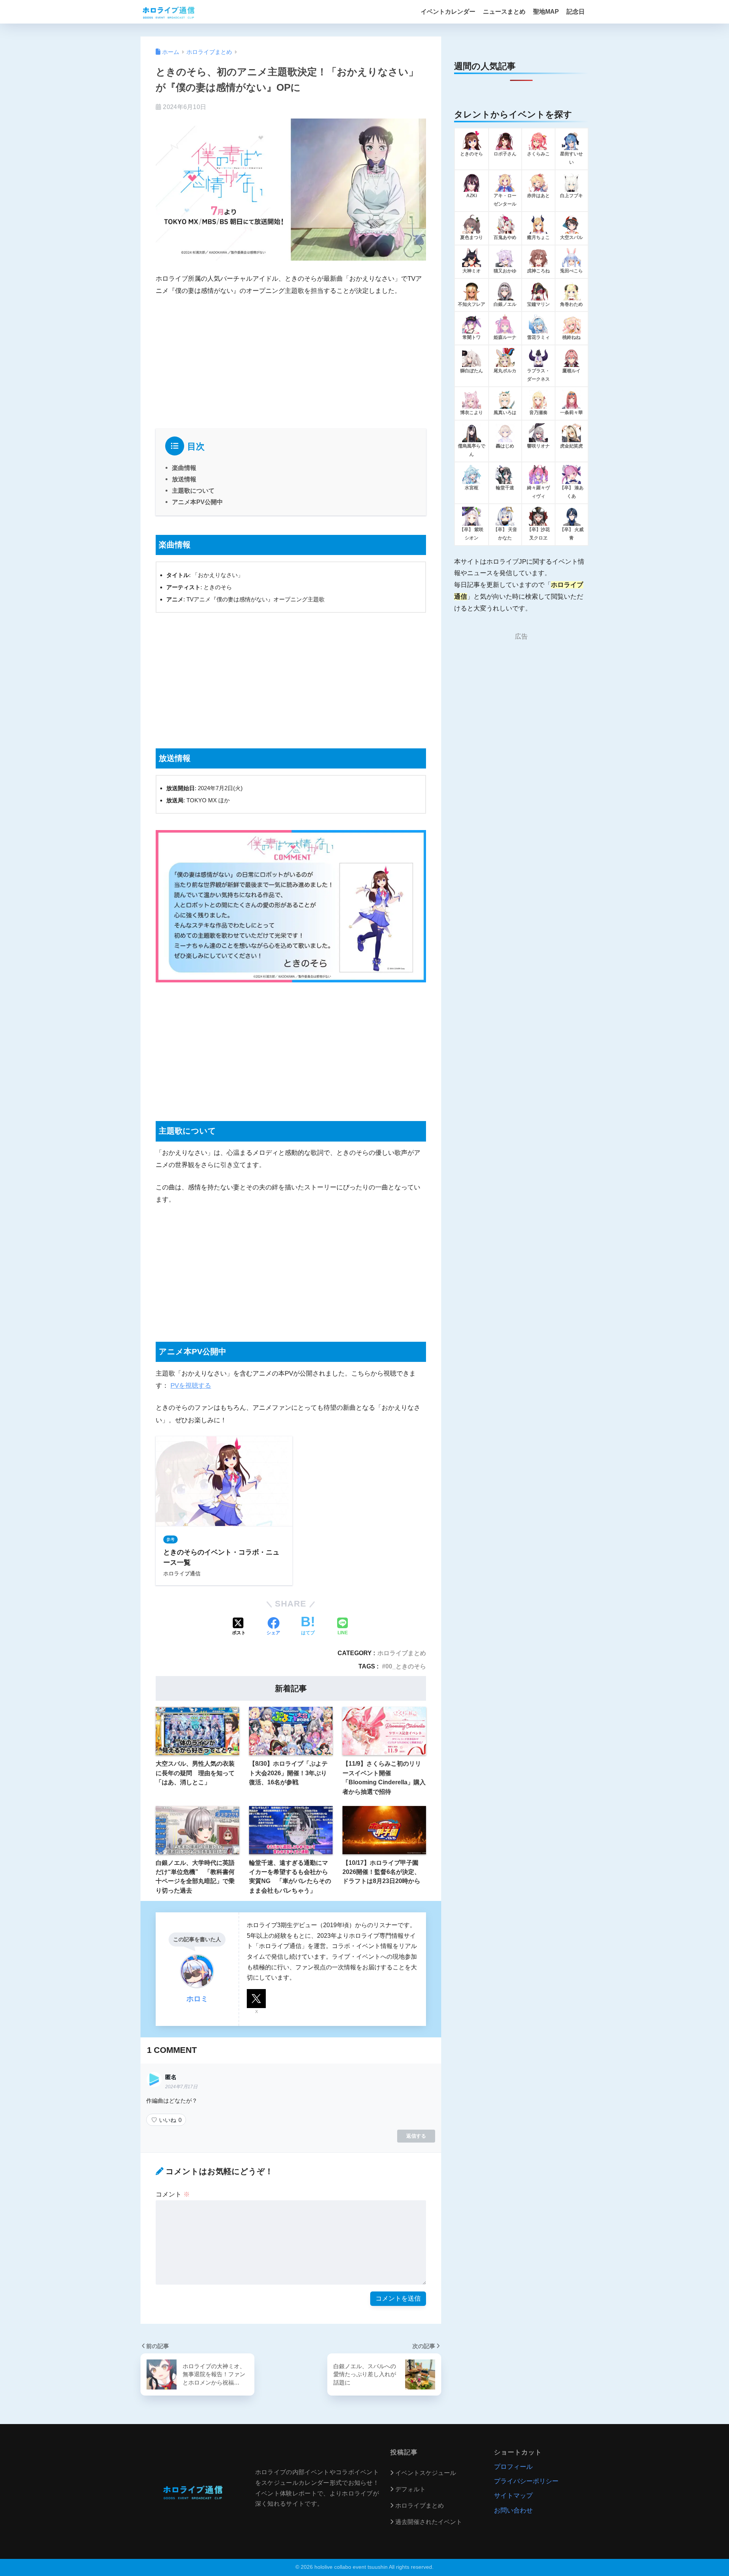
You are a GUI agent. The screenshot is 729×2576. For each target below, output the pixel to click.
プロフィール (513, 2467)
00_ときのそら (406, 1666)
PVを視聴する (191, 1386)
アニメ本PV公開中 (197, 502)
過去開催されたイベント (429, 2522)
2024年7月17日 (181, 2087)
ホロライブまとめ (402, 1653)
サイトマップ (513, 2496)
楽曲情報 (184, 468)
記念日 (576, 12)
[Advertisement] (291, 361)
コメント (173, 2194)
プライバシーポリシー (526, 2481)
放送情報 (184, 479)
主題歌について (193, 490)
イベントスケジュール (426, 2473)
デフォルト (410, 2489)
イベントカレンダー (448, 12)
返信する (416, 2136)
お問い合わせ (513, 2510)
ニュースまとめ (504, 12)
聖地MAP (546, 12)
